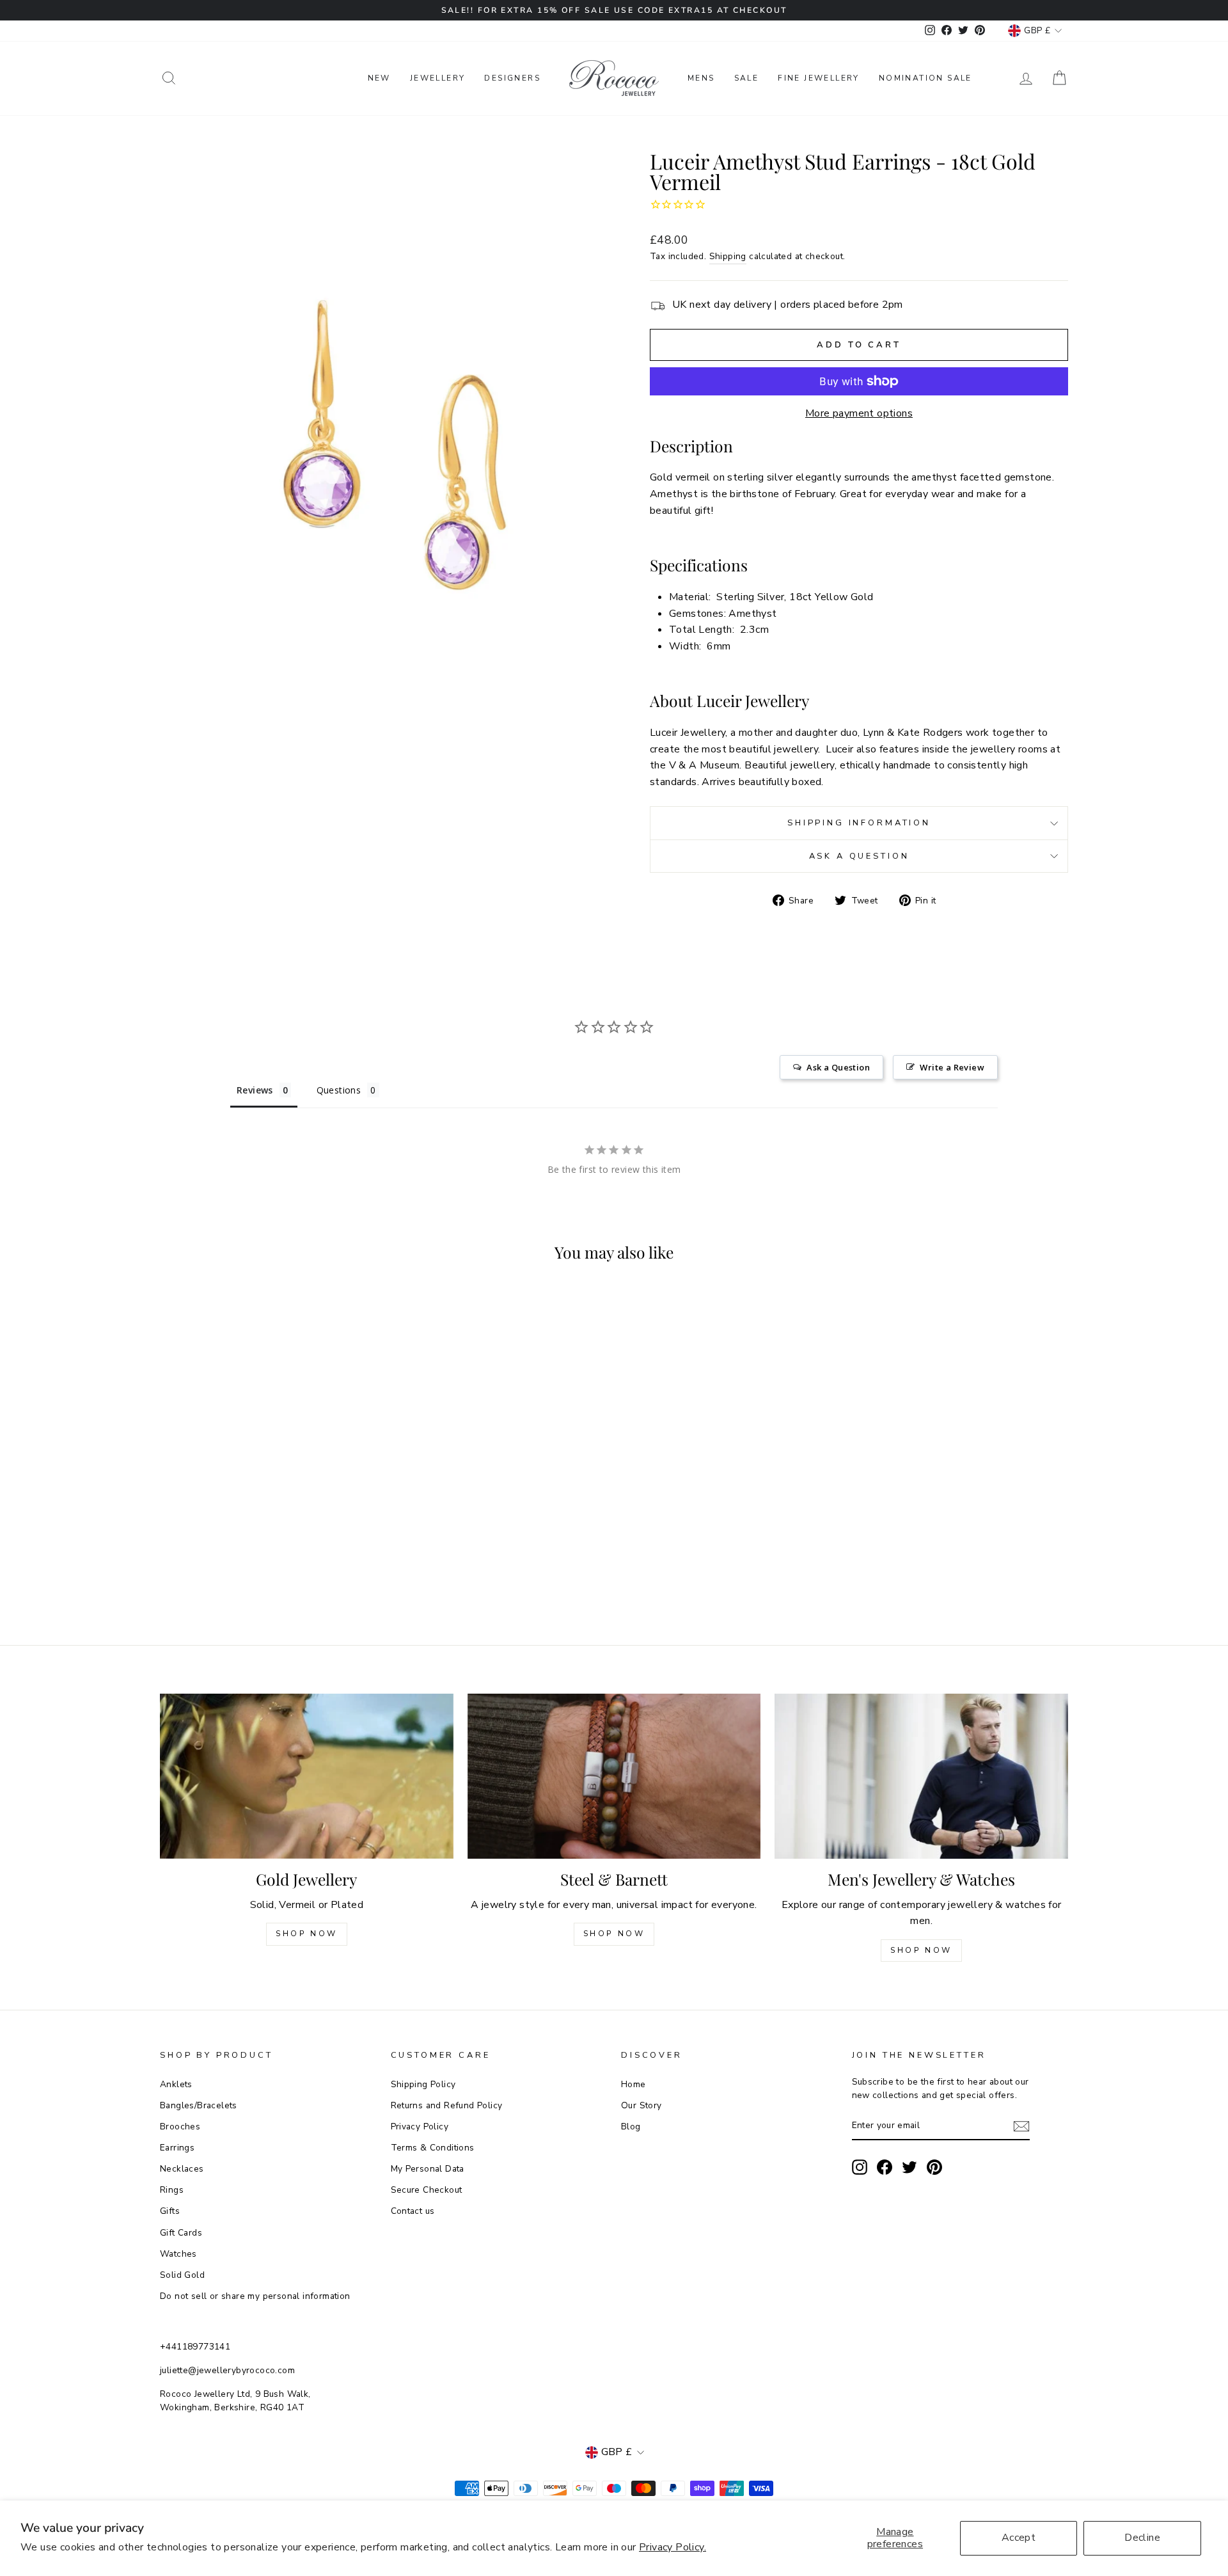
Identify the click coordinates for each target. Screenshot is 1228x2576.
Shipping (728, 256)
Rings (172, 2190)
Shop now (614, 1934)
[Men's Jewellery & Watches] (921, 1776)
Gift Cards (181, 2233)
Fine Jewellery (819, 78)
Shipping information (859, 823)
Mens (701, 78)
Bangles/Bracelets (199, 2105)
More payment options (859, 413)
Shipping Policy (423, 2084)
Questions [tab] (339, 1090)
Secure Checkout (427, 2190)
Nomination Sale (925, 78)
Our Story (642, 2105)
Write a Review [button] (952, 1067)
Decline (1142, 2538)
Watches (178, 2254)
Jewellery (438, 78)
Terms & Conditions (433, 2148)
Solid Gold (182, 2275)
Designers (512, 78)
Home (634, 2084)
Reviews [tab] (255, 1090)
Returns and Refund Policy (447, 2105)
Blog (631, 2127)
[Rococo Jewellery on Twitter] (909, 2167)
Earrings (177, 2148)
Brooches (180, 2127)
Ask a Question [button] (838, 1067)
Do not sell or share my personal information (255, 2296)
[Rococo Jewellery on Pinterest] (934, 2167)
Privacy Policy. (673, 2547)
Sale (747, 78)
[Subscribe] (1021, 2126)
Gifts (170, 2211)
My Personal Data (428, 2169)
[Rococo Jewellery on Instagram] (860, 2167)
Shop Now (307, 1934)
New (379, 78)
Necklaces (182, 2169)
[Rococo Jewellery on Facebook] (885, 2167)
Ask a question (859, 856)
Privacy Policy (420, 2127)
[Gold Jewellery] (307, 1776)
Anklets (176, 2084)
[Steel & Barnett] (614, 1776)
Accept (1019, 2538)
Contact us (413, 2211)
